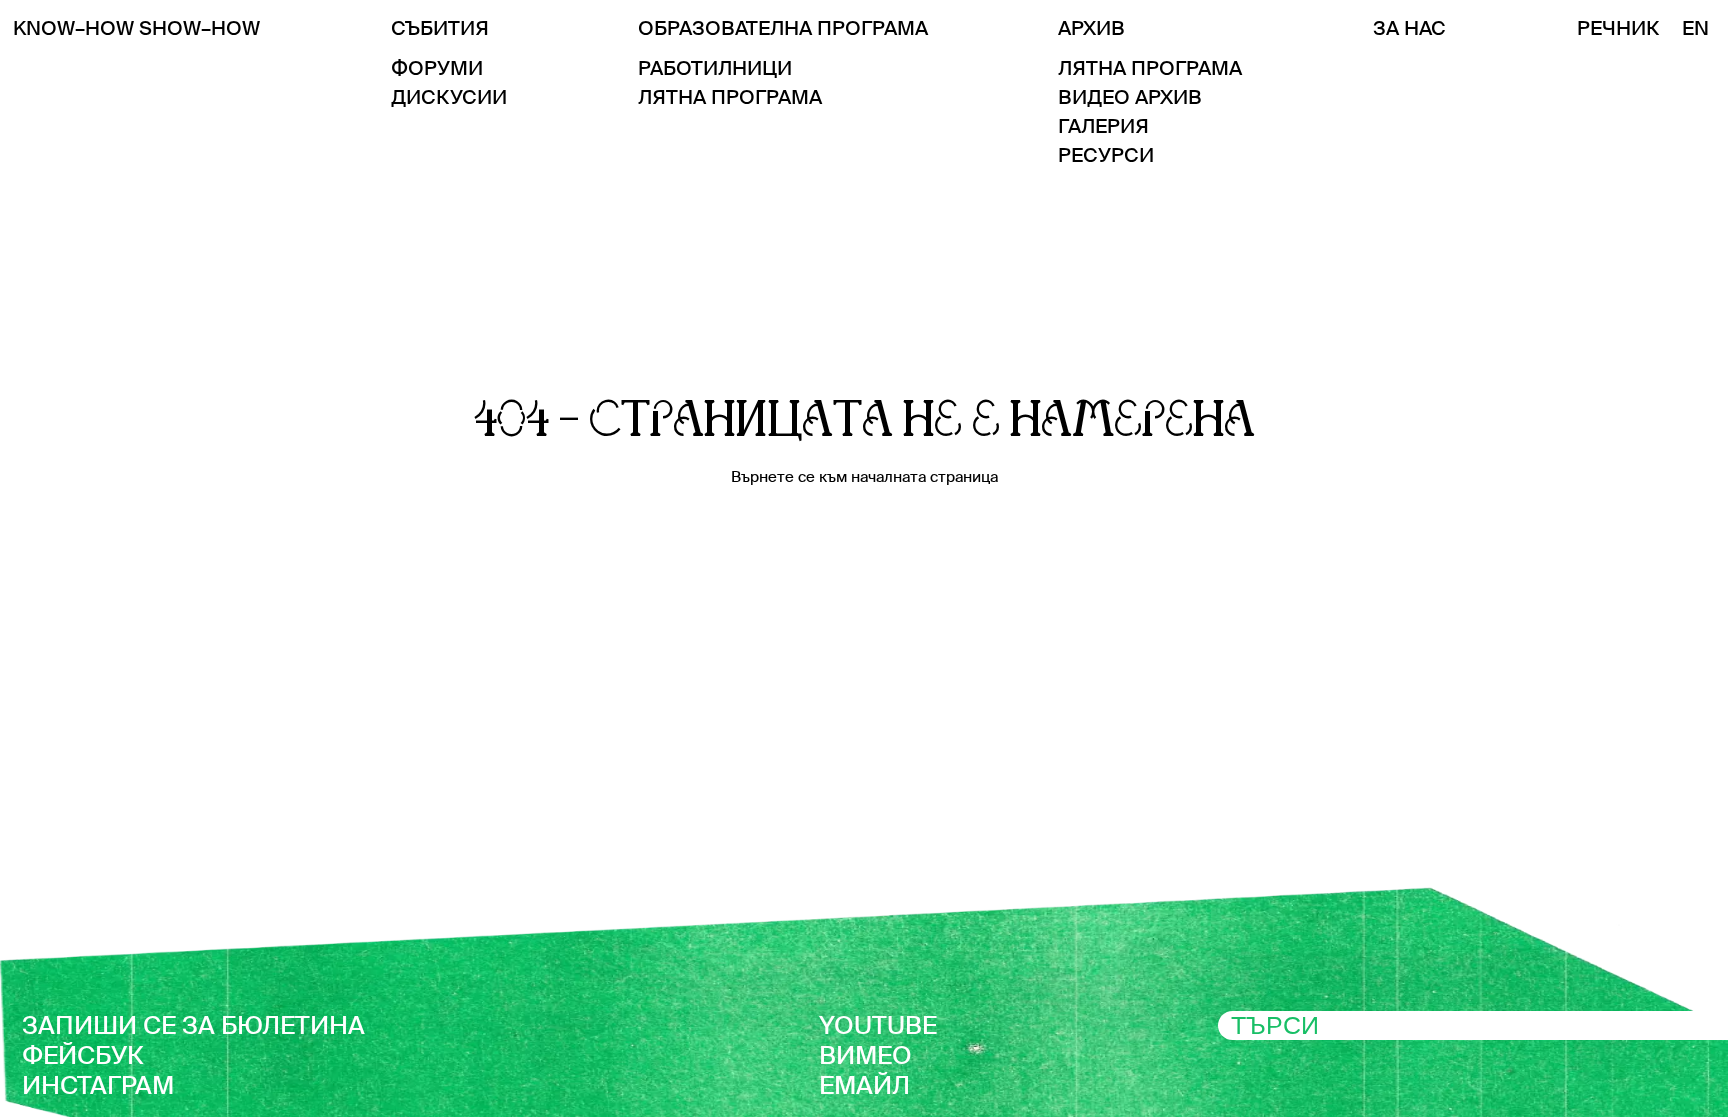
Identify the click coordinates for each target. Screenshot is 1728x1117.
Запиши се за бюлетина (193, 1025)
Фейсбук (83, 1055)
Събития (440, 28)
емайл (864, 1085)
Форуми (437, 68)
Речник (1618, 28)
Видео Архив (1130, 97)
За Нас (1409, 28)
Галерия (1103, 126)
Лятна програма (730, 97)
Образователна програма (783, 28)
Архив (1091, 28)
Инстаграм (98, 1085)
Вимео (865, 1055)
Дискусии (449, 97)
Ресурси (1106, 155)
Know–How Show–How (136, 28)
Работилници (715, 68)
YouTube (878, 1025)
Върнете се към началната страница (864, 477)
